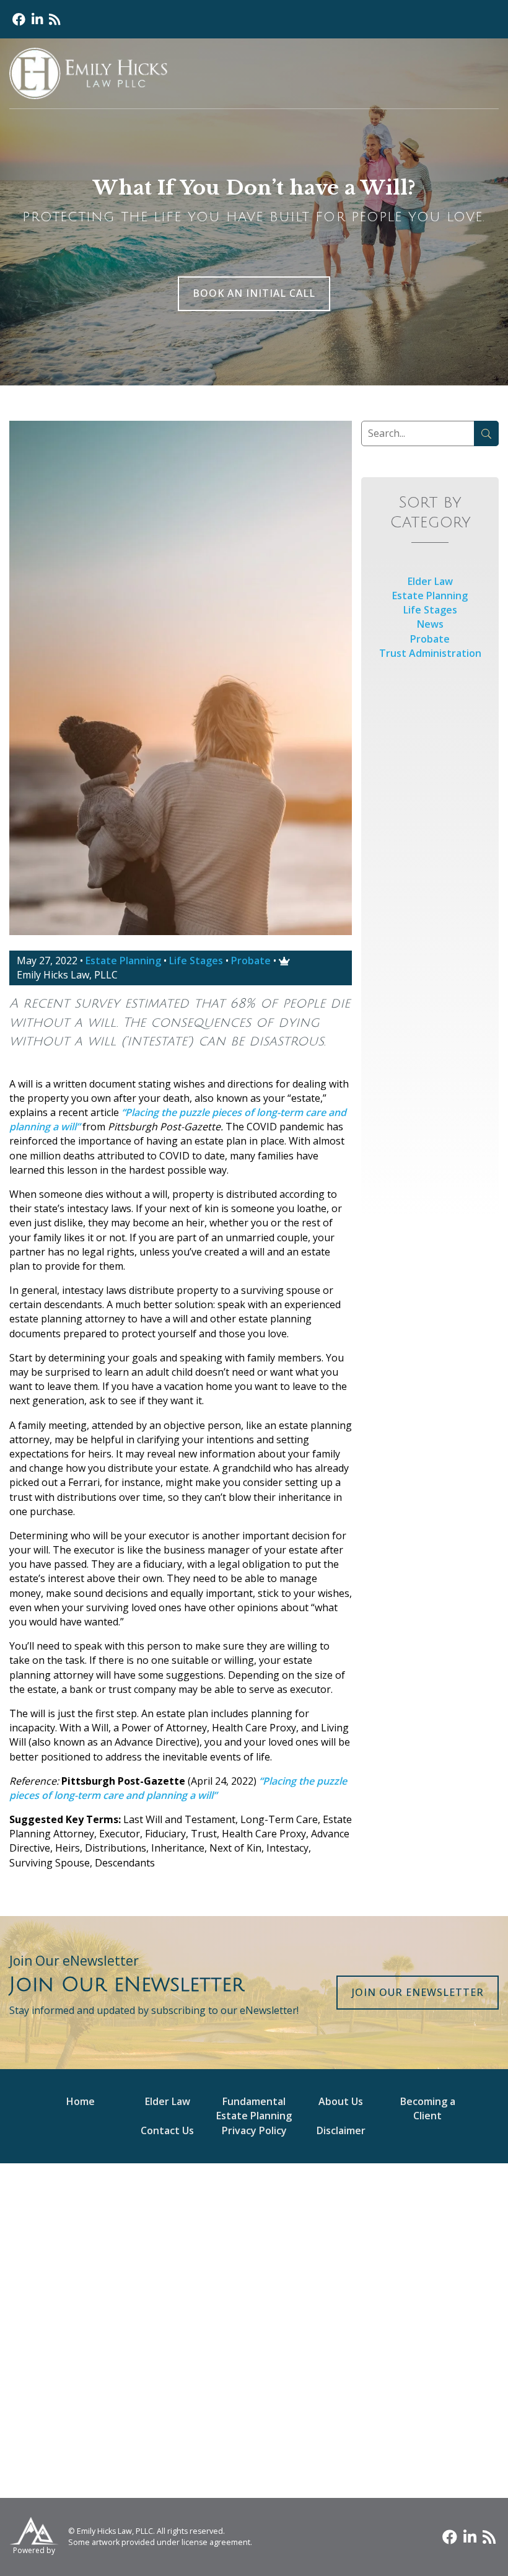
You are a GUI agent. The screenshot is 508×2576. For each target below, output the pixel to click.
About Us (341, 2101)
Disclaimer (341, 2130)
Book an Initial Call (254, 293)
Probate (251, 961)
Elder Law (430, 581)
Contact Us (167, 2130)
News (430, 624)
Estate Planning (123, 961)
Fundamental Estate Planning (254, 2108)
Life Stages (196, 961)
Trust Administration (430, 653)
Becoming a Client (428, 2108)
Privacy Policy (254, 2130)
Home (81, 2101)
